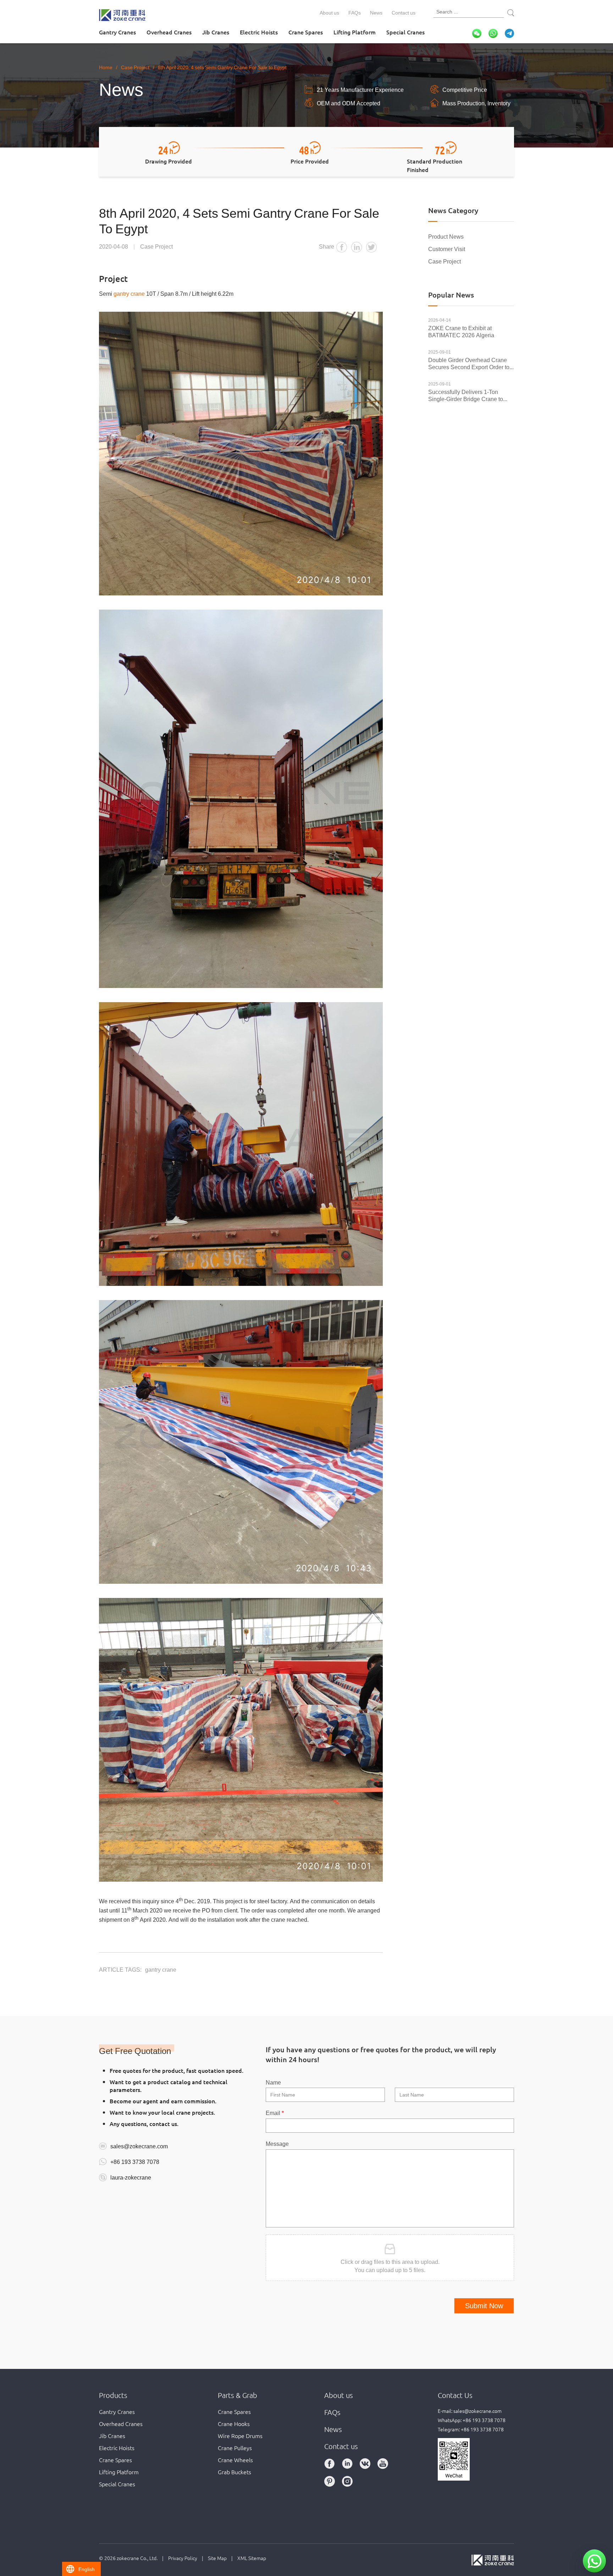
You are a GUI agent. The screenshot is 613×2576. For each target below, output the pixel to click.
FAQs (355, 12)
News (376, 12)
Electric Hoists (259, 32)
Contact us (404, 12)
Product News (446, 236)
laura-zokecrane (131, 2177)
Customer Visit (447, 249)
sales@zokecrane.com (139, 2146)
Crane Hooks (234, 2424)
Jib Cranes (216, 32)
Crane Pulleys (235, 2448)
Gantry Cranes (117, 32)
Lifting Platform (355, 32)
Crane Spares (306, 32)
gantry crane (129, 293)
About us (329, 12)
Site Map (217, 2558)
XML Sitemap (252, 2558)
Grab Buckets (234, 2472)
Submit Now (484, 2306)
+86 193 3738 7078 (135, 2161)
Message (277, 2143)
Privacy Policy (183, 2558)
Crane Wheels (235, 2460)
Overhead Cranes (169, 32)
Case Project (444, 261)
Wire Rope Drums (240, 2436)
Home (106, 67)
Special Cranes (405, 32)
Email (275, 2113)
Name (273, 2082)
